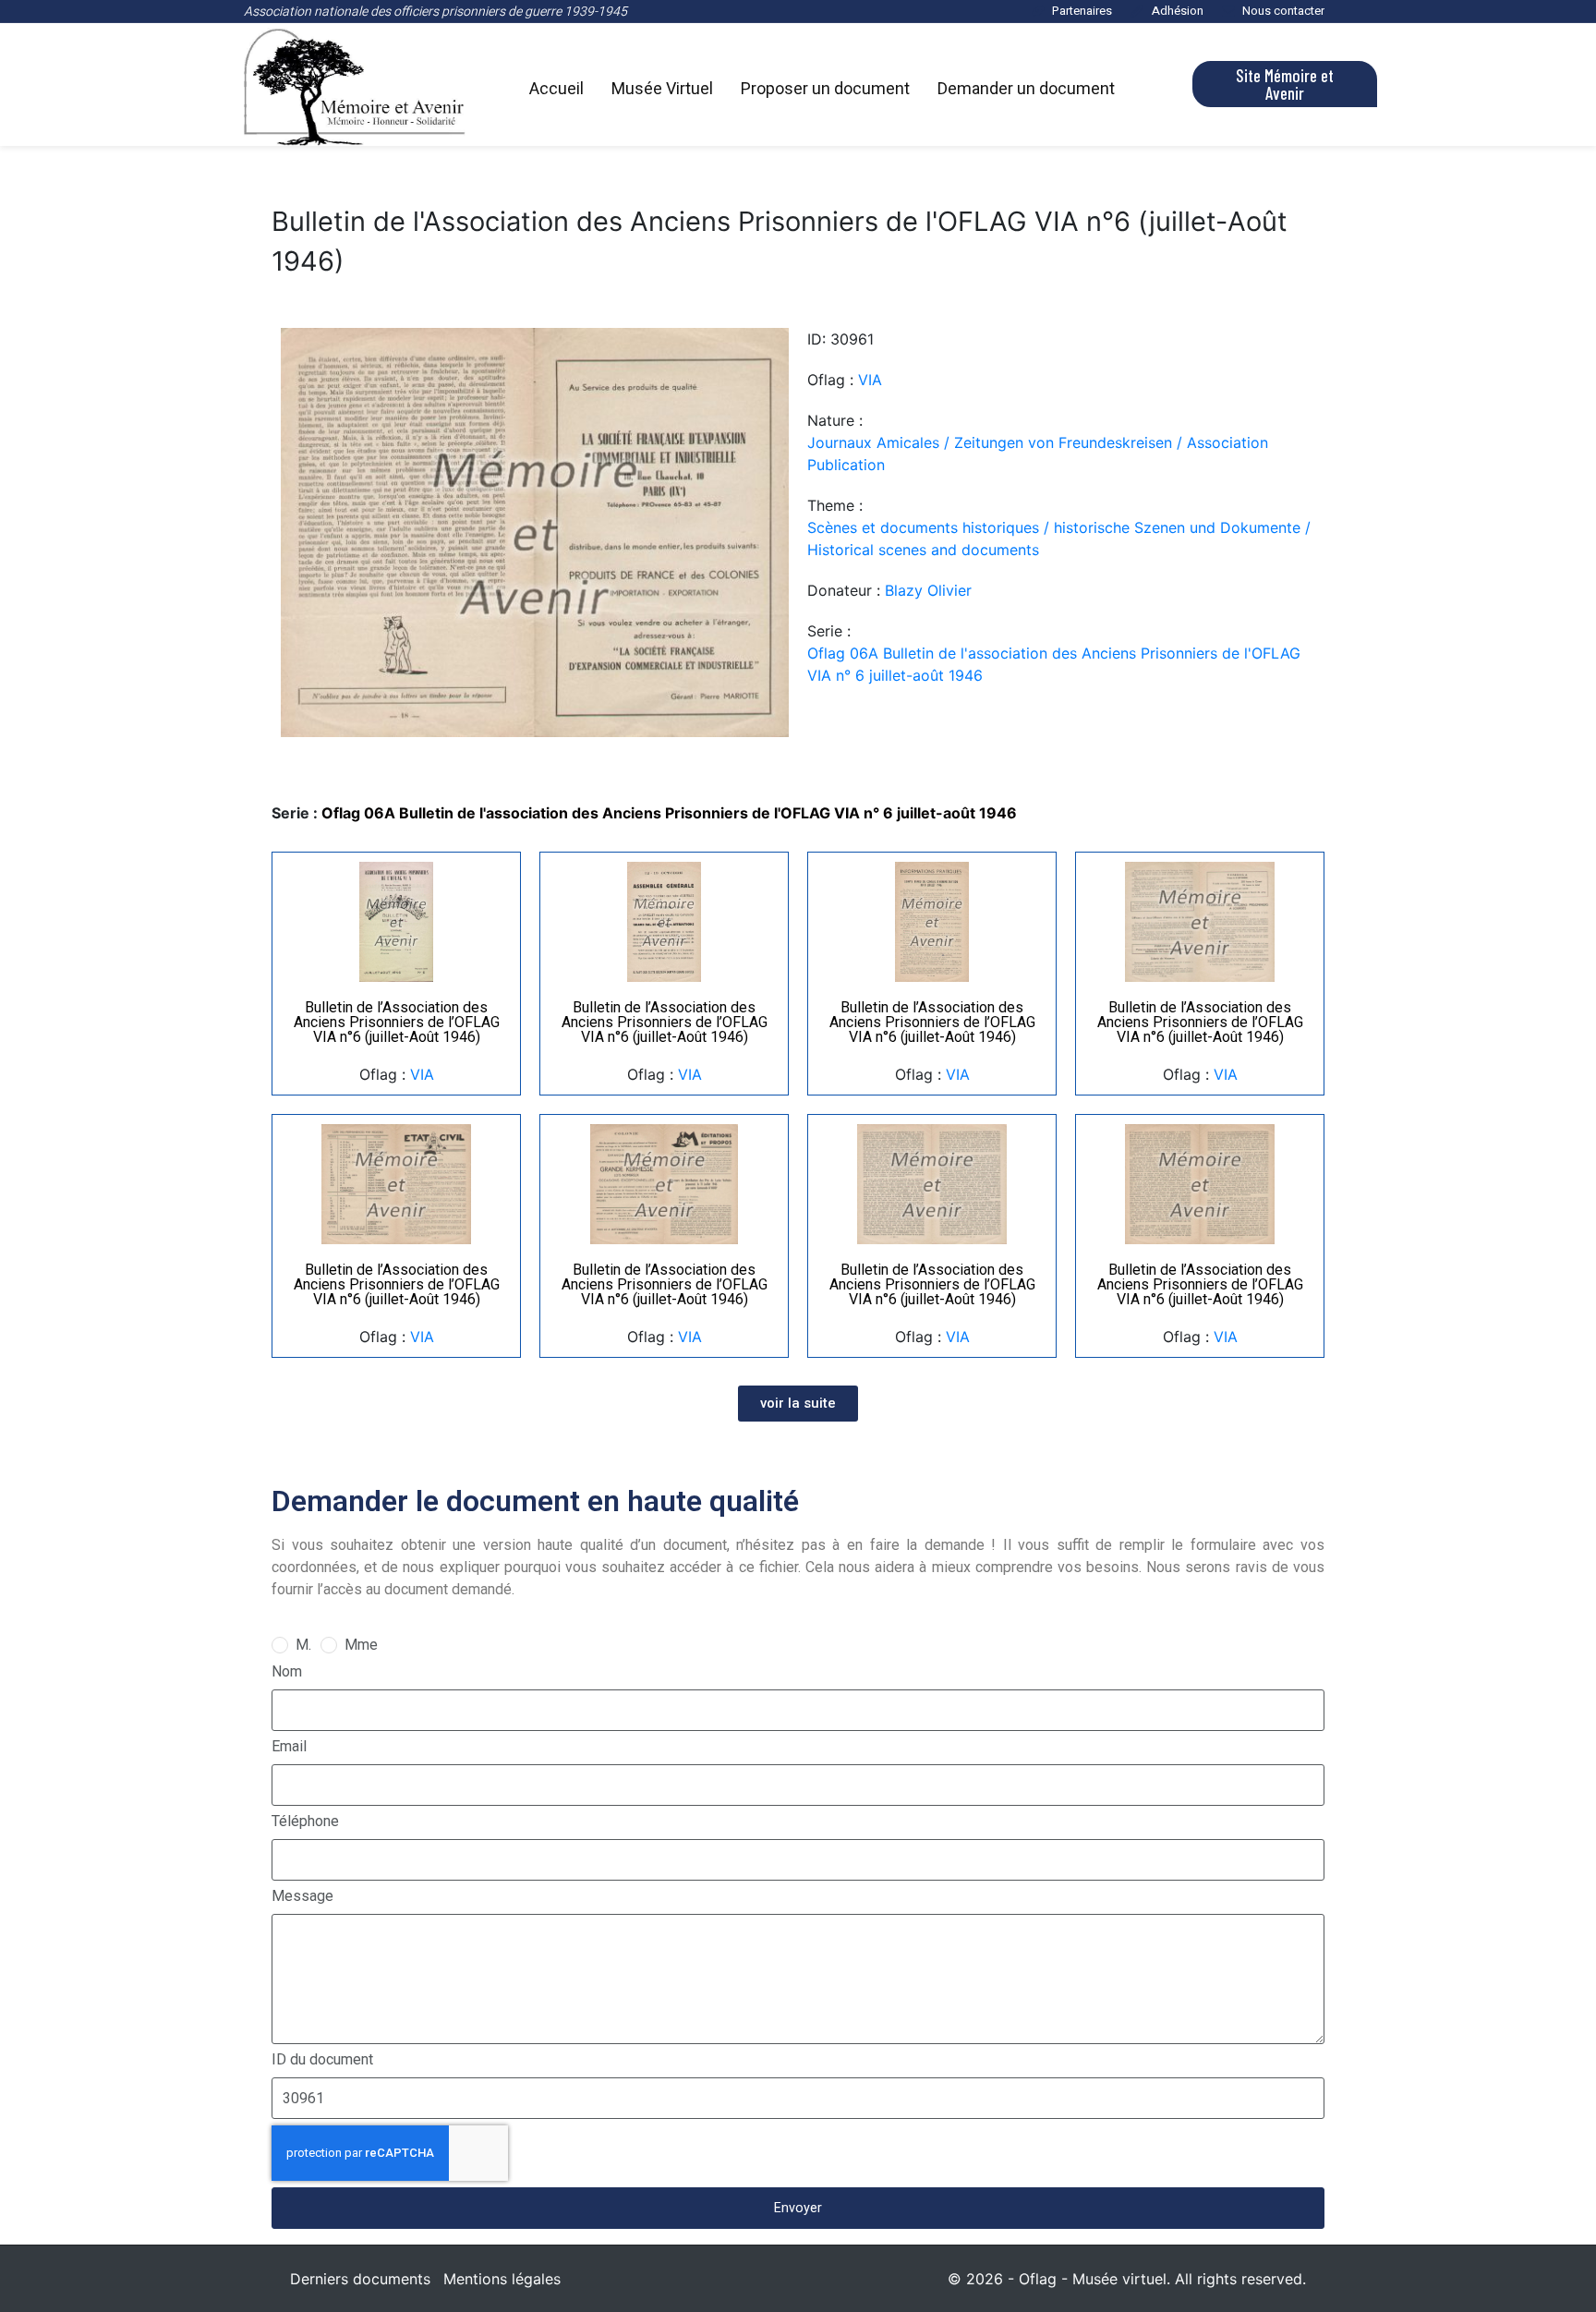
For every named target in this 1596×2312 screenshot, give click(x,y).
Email (289, 1746)
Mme (361, 1645)
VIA (870, 380)
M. (303, 1645)
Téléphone (305, 1821)
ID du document (322, 2059)
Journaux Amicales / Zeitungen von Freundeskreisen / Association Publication (1038, 454)
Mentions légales (502, 2279)
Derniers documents (360, 2279)
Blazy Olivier (928, 590)
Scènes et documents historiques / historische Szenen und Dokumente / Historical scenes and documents (1059, 539)
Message (302, 1896)
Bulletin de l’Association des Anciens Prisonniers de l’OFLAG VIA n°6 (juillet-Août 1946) (397, 1022)
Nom (287, 1671)
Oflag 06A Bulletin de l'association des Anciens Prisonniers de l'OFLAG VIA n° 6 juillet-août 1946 (1054, 664)
